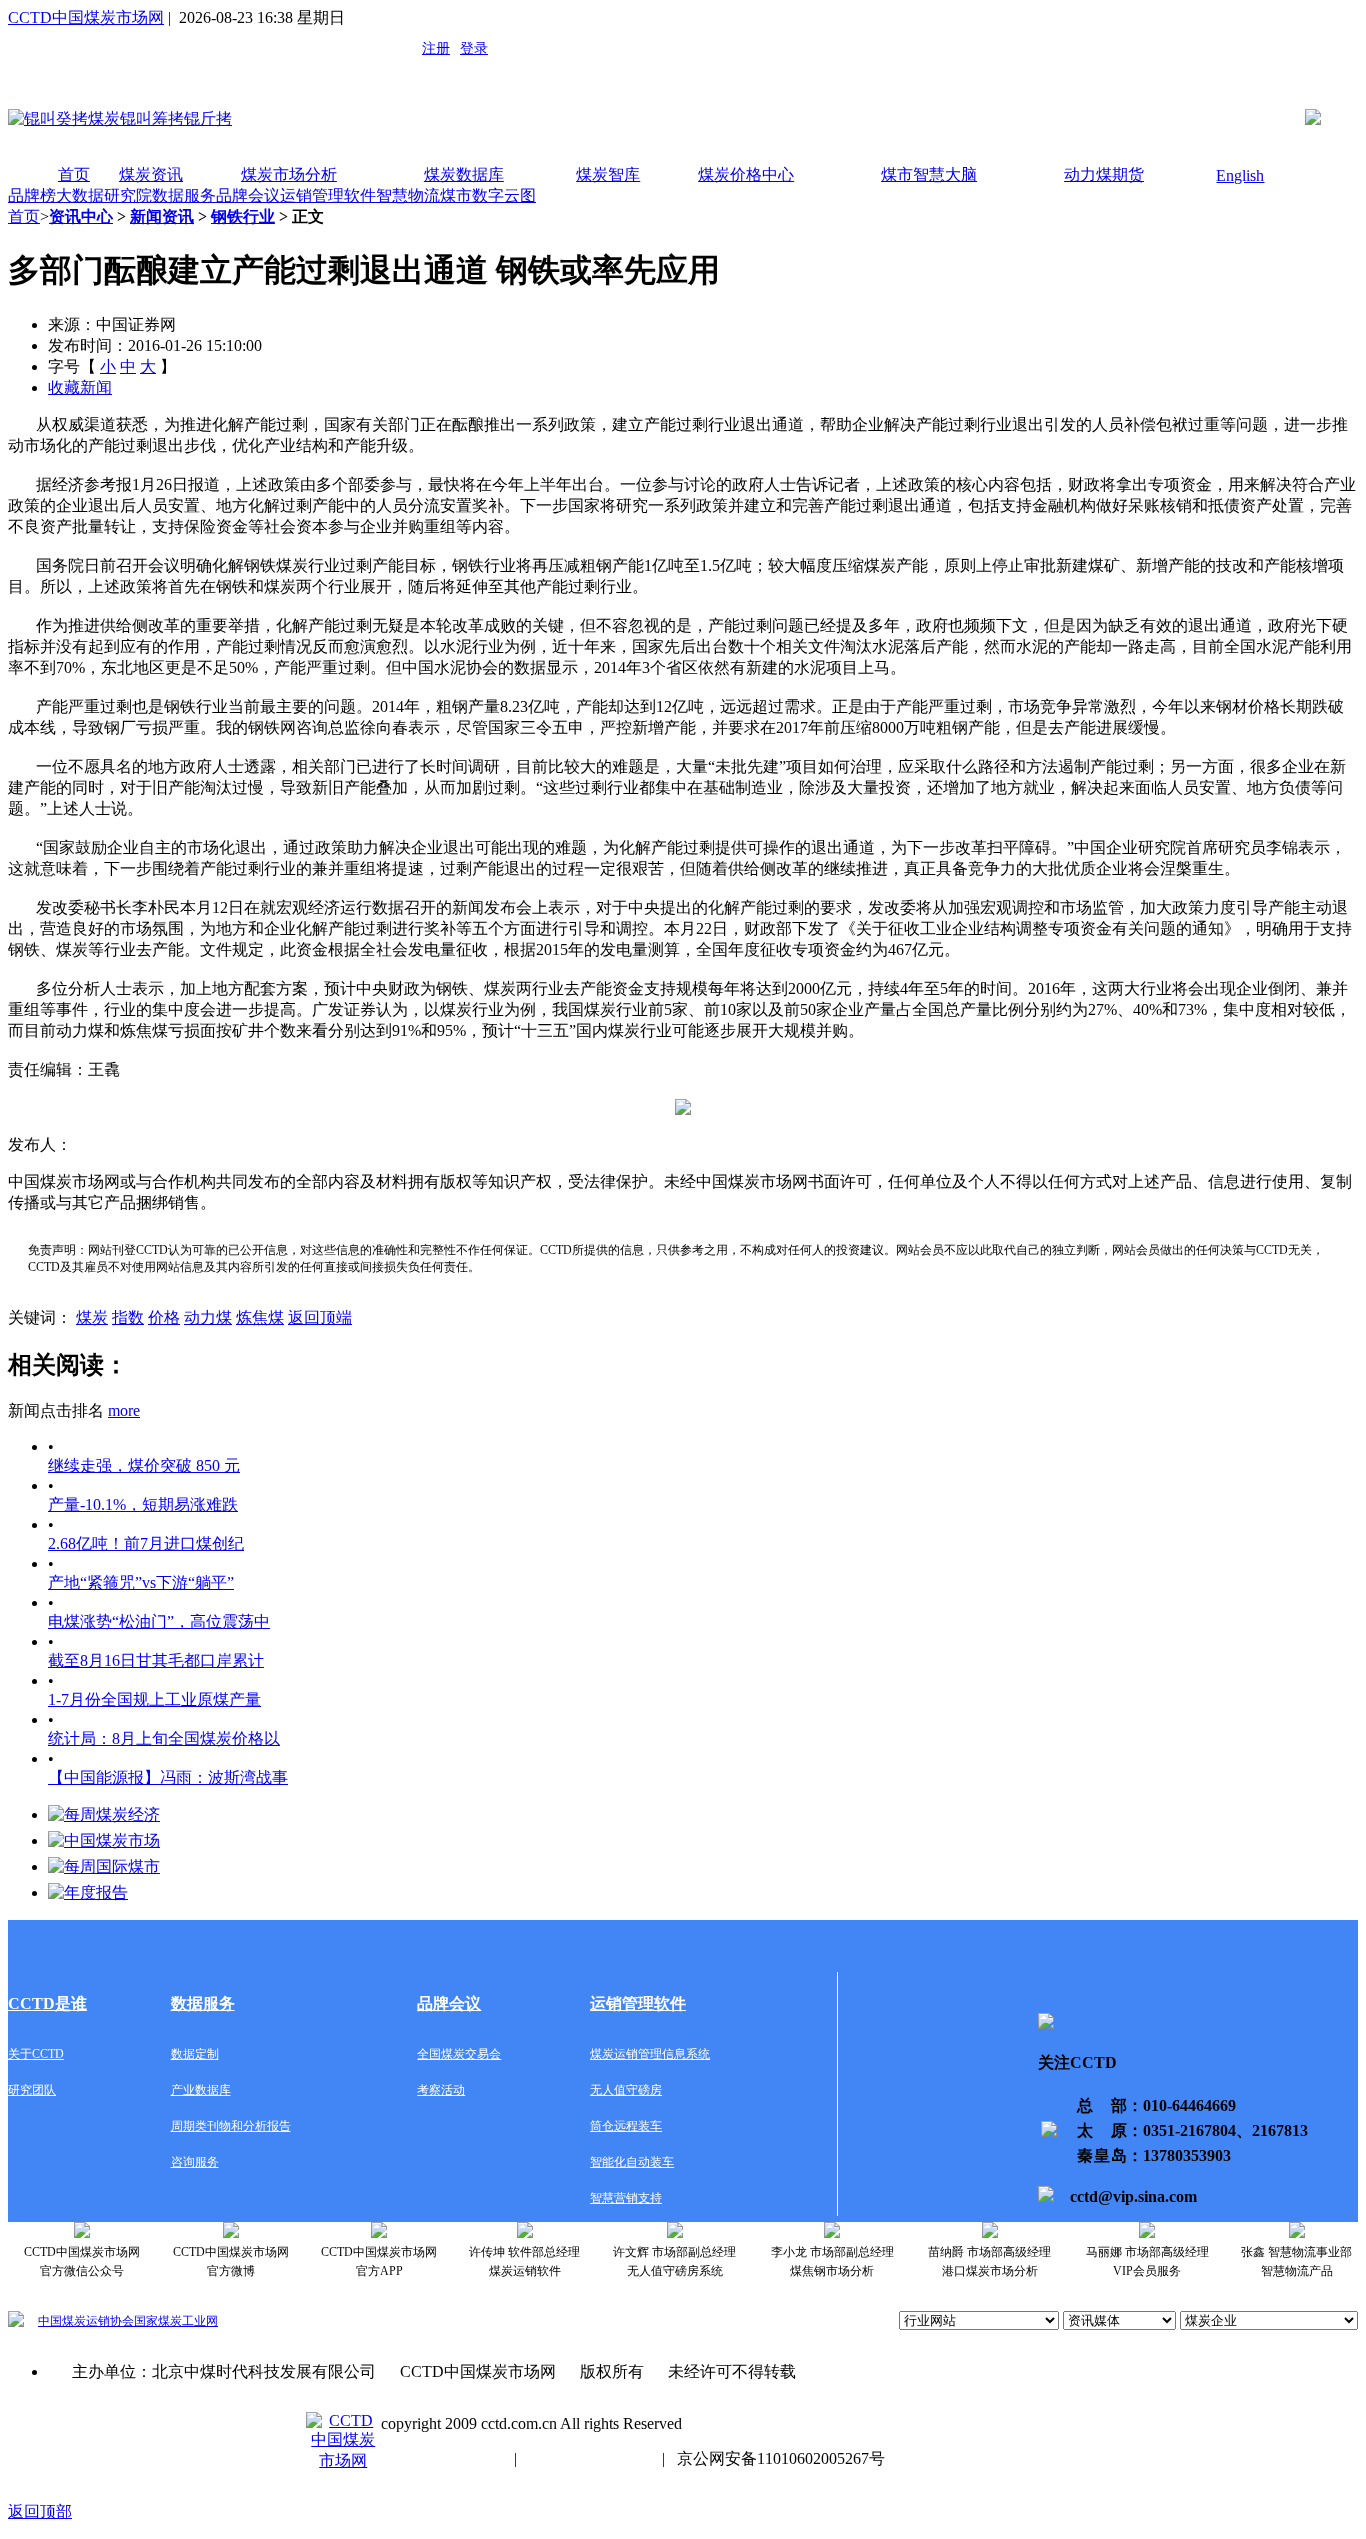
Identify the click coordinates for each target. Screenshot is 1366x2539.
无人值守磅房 (626, 2090)
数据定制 (195, 2054)
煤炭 (92, 1317)
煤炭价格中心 (746, 174)
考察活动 (441, 2090)
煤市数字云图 (488, 195)
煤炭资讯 (151, 174)
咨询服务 (195, 2162)
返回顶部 (40, 2511)
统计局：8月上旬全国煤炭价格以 (164, 1738)
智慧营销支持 (626, 2198)
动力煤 (208, 1317)
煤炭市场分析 (289, 174)
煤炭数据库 (464, 174)
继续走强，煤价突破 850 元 (144, 1465)
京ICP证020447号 (589, 2458)
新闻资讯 (162, 216)
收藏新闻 (80, 387)
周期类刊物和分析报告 (231, 2126)
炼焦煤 (260, 1317)
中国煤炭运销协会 (86, 2321)
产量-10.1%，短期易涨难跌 (143, 1504)
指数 (128, 1317)
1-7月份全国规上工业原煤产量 (154, 1699)
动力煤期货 (1104, 174)
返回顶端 (320, 1317)
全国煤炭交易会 (459, 2054)
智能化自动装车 (632, 2162)
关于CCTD (36, 2054)
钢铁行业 (243, 216)
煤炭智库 (608, 174)
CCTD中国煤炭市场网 (86, 17)
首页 (74, 174)
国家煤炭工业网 (176, 2321)
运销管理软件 (328, 195)
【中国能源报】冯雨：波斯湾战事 (168, 1777)
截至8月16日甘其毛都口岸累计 (156, 1660)
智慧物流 (408, 195)
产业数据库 (201, 2090)
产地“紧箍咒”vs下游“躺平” (141, 1582)
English (1240, 175)
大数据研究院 (104, 195)
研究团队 (32, 2090)
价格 (164, 1317)
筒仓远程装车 (626, 2126)
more (124, 1410)
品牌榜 (32, 195)
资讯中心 (81, 216)
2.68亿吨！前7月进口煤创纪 (146, 1543)
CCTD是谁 (47, 2003)
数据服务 (184, 195)
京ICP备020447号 (441, 2458)
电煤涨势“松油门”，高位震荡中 (159, 1621)
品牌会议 (248, 195)
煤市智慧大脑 (929, 174)
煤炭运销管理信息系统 (650, 2054)
